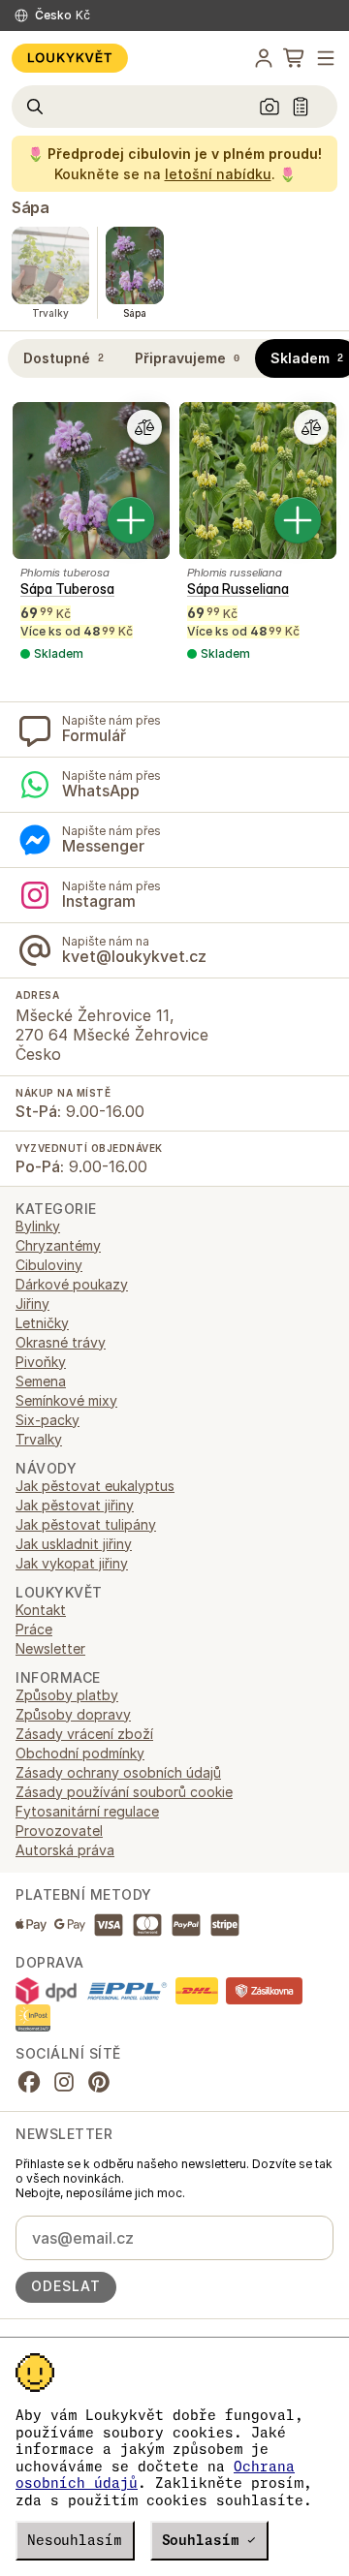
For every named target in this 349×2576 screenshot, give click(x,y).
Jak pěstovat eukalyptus (95, 1486)
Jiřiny (32, 1304)
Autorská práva (65, 1850)
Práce (34, 1629)
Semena (41, 1381)
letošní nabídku (218, 174)
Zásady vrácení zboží (84, 1734)
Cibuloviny (49, 1265)
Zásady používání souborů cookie (124, 1792)
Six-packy (48, 1420)
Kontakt (41, 1610)
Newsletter (50, 1648)
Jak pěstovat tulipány (86, 1524)
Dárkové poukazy (72, 1284)
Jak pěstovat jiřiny (75, 1505)
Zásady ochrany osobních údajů (118, 1772)
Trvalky (39, 1439)
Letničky (42, 1323)
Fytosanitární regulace (87, 1811)
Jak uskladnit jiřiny (74, 1544)
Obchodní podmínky (80, 1753)
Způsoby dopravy (73, 1714)
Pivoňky (41, 1362)
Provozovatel (59, 1831)
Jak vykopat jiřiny (72, 1563)
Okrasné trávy (61, 1342)
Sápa (30, 207)
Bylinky (38, 1226)
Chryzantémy (58, 1245)
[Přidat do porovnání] (144, 427)
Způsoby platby (67, 1695)
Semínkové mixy (66, 1400)
